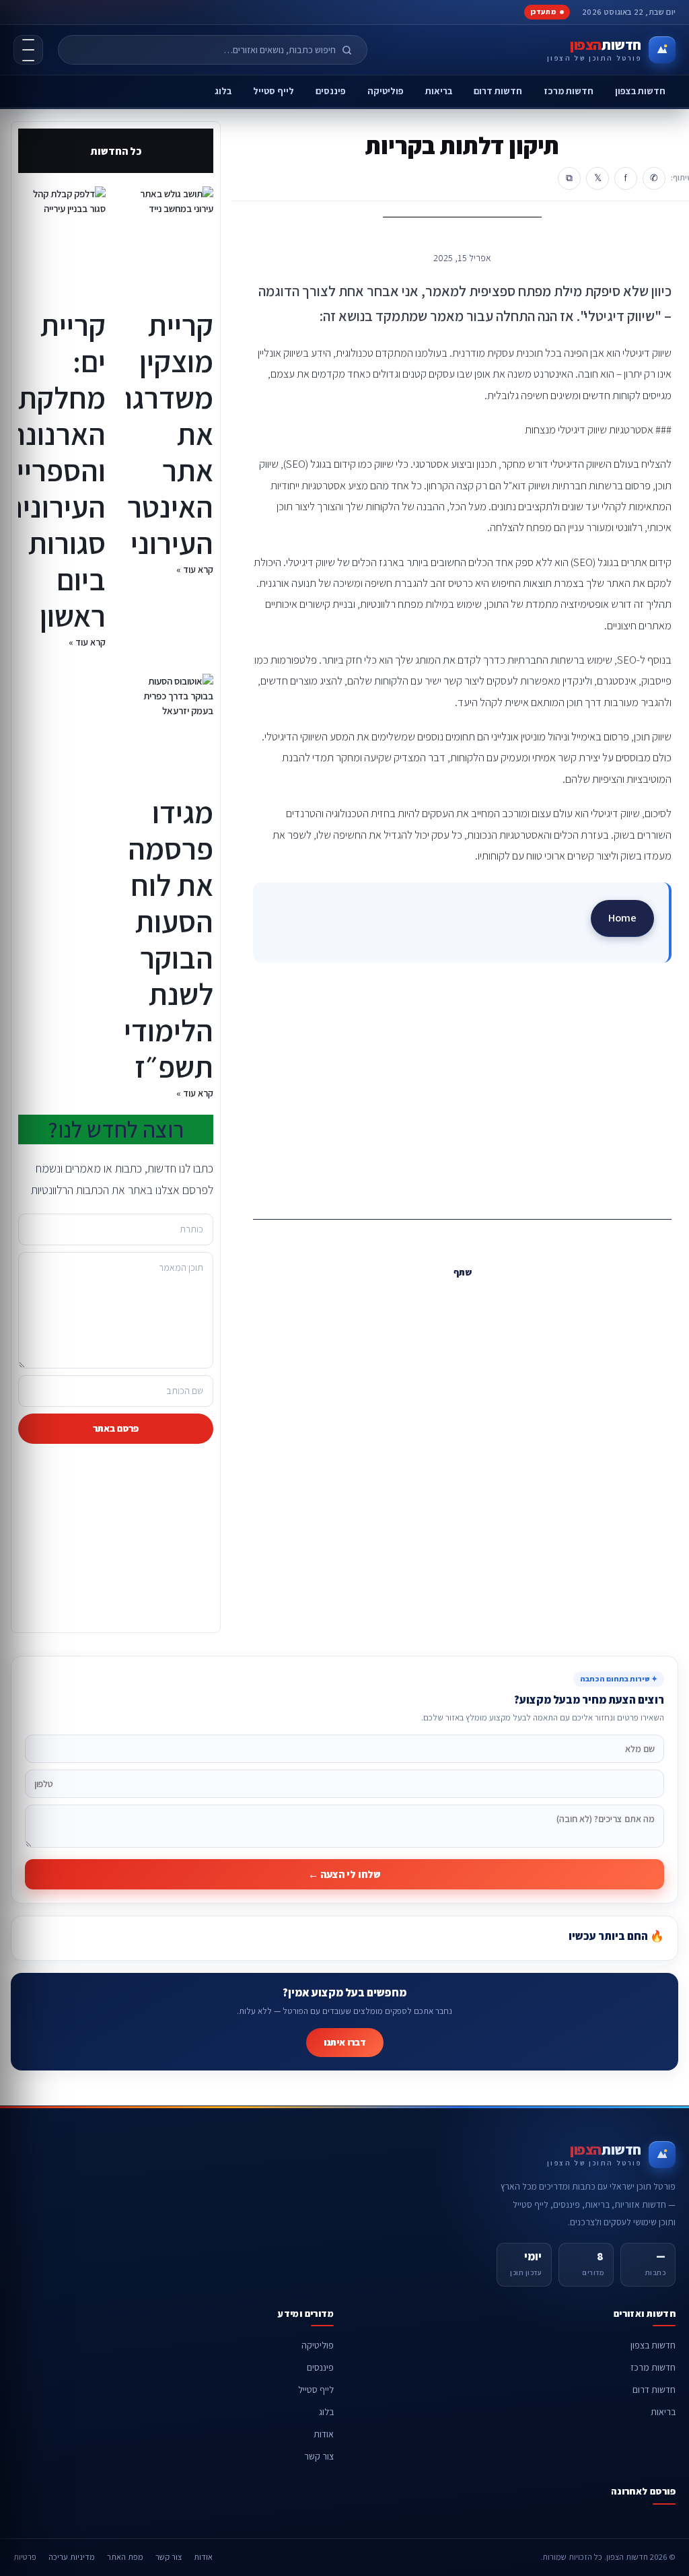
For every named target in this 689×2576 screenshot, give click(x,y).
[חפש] (353, 50)
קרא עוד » (195, 569)
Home (622, 917)
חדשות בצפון (640, 91)
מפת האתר (125, 2557)
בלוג (223, 91)
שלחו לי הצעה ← (344, 1874)
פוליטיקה (386, 91)
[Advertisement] (462, 1086)
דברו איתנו (345, 2042)
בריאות (439, 91)
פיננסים (331, 91)
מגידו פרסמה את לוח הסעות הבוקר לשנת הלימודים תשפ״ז (160, 939)
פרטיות (25, 2557)
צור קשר (319, 2456)
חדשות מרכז (569, 91)
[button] (488, 1301)
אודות (324, 2434)
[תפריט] (28, 50)
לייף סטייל (274, 91)
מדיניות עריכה (72, 2557)
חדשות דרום (498, 91)
